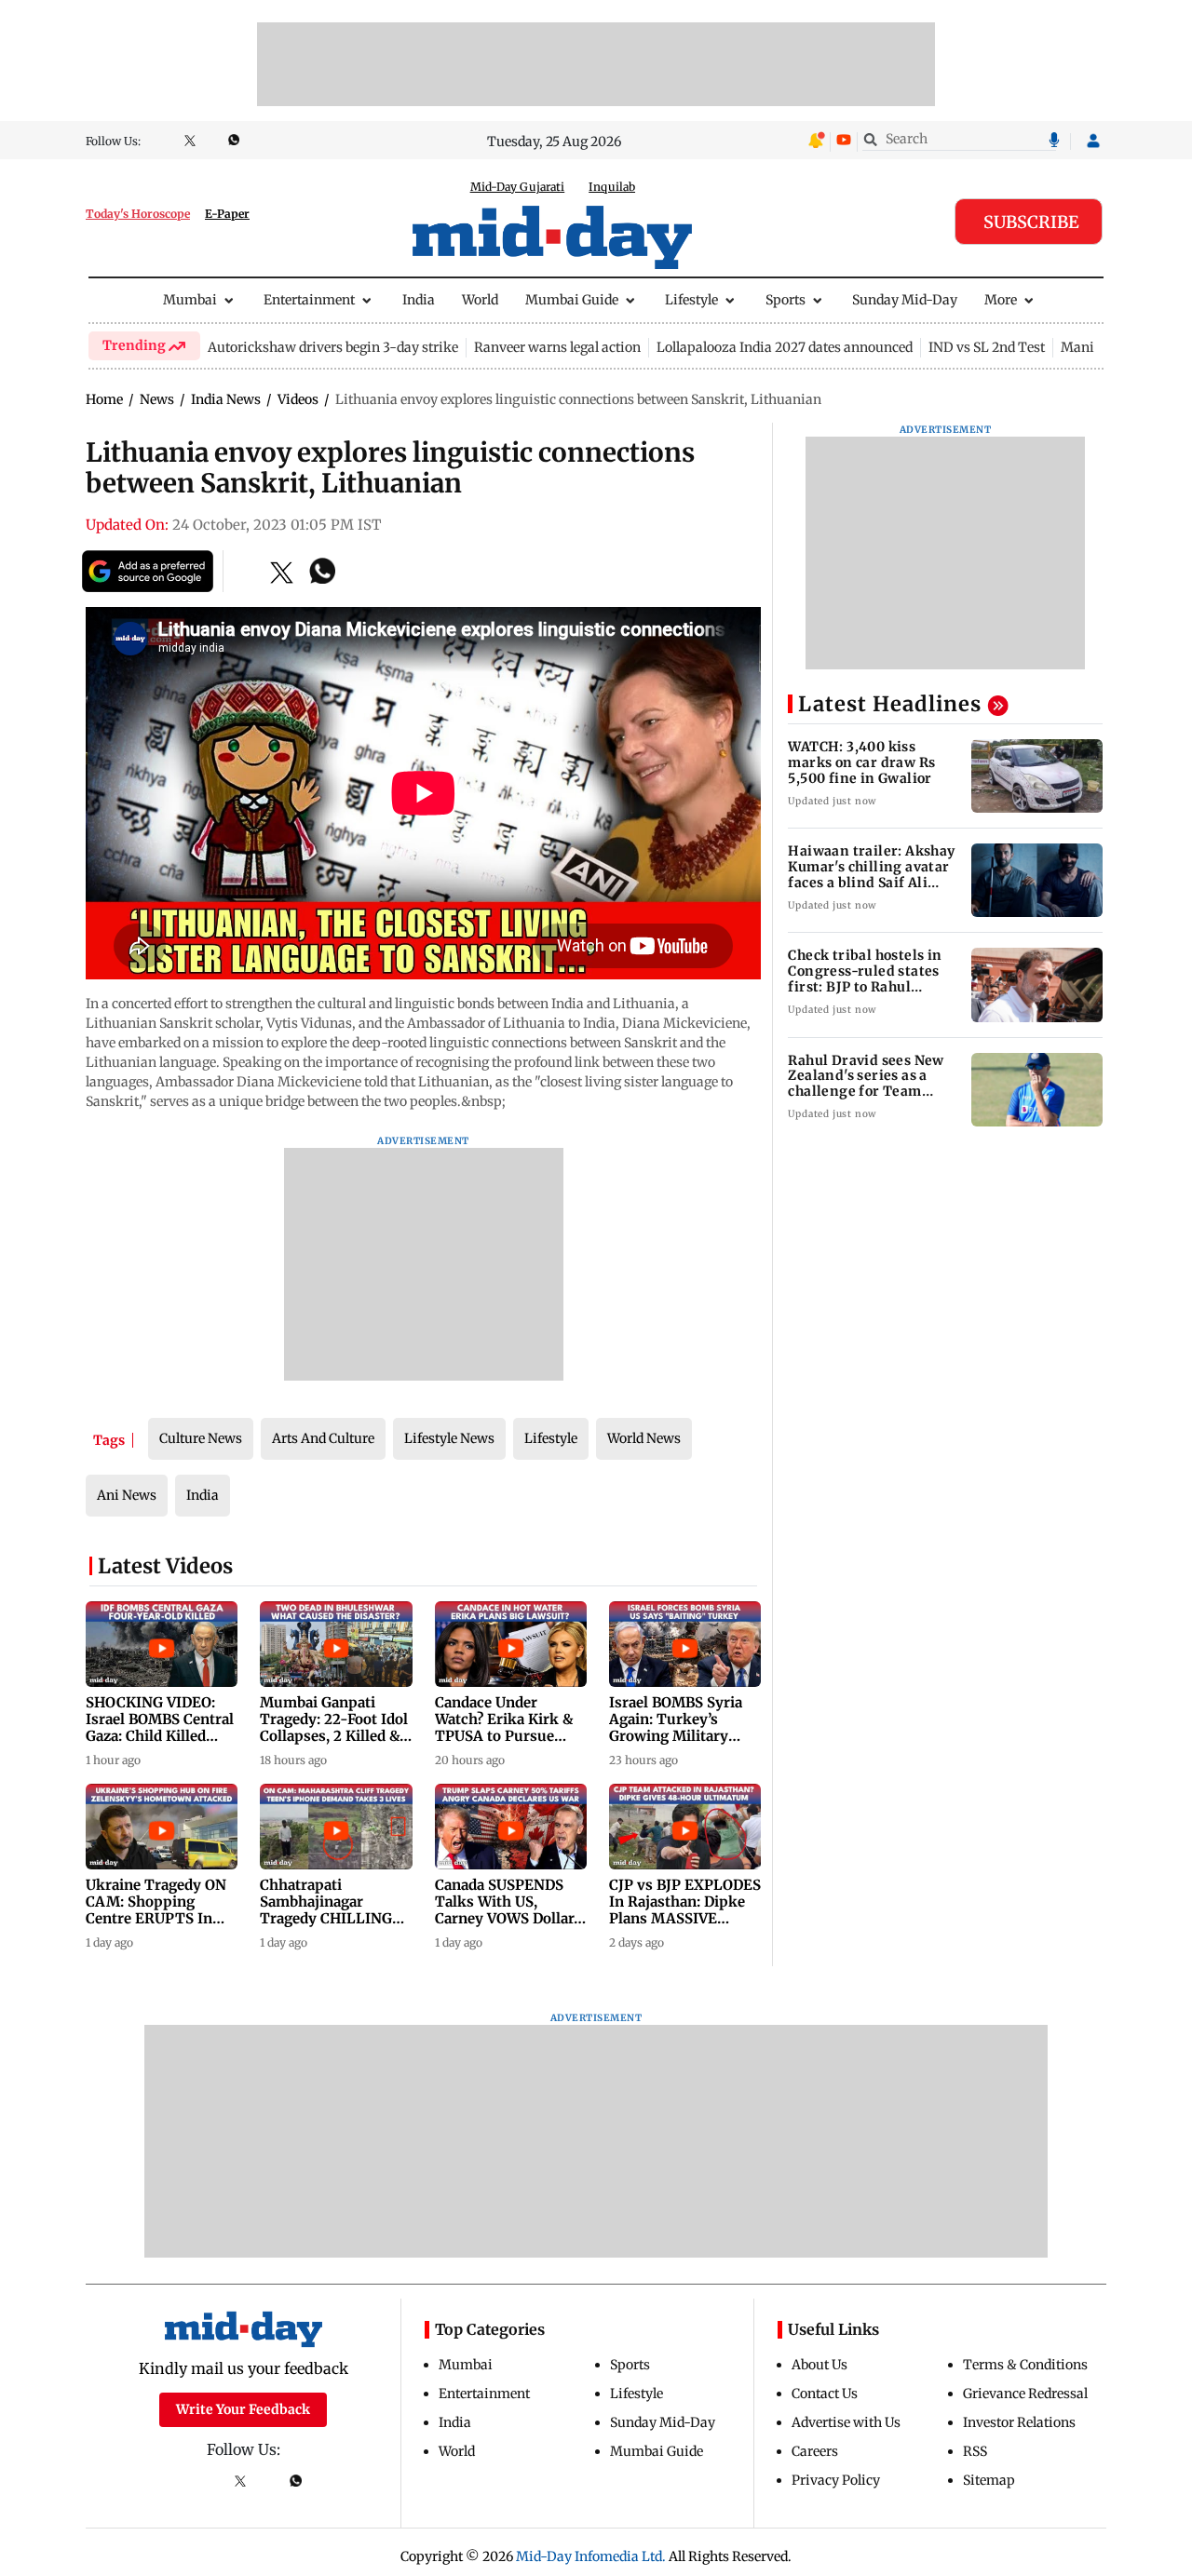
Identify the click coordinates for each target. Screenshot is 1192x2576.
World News (644, 1438)
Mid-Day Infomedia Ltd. (591, 2556)
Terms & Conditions (1025, 2365)
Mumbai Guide (572, 300)
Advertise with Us (846, 2422)
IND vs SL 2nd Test (987, 347)
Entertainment (309, 300)
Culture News (201, 1438)
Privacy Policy (836, 2480)
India (419, 300)
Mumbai (190, 300)
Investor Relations (1019, 2422)
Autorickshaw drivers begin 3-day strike (333, 347)
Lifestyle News (449, 1438)
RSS (975, 2451)
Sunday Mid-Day (905, 300)
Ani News (127, 1495)
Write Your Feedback (243, 2409)
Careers (815, 2451)
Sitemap (989, 2480)
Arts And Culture (323, 1438)
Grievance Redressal (1025, 2394)
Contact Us (825, 2394)
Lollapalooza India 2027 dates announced (785, 347)
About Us (819, 2365)
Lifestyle (691, 300)
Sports (786, 300)
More (1001, 300)
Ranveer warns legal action (557, 347)
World (480, 300)
